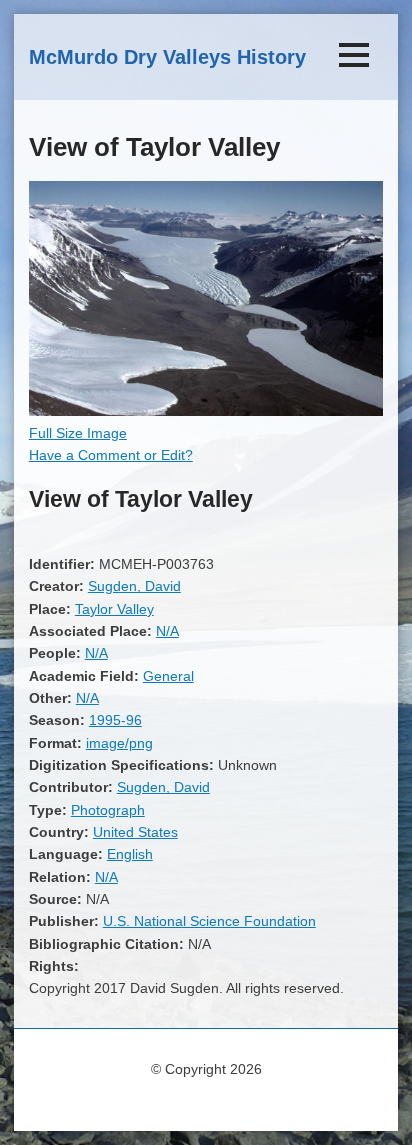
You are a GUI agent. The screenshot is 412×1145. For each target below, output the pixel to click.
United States (135, 832)
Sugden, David (134, 586)
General (168, 676)
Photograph (108, 810)
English (130, 854)
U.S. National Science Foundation (209, 921)
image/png (119, 743)
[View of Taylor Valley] (206, 411)
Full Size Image (78, 433)
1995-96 (115, 720)
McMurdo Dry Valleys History (167, 57)
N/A (167, 631)
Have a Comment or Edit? (111, 455)
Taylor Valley (114, 609)
